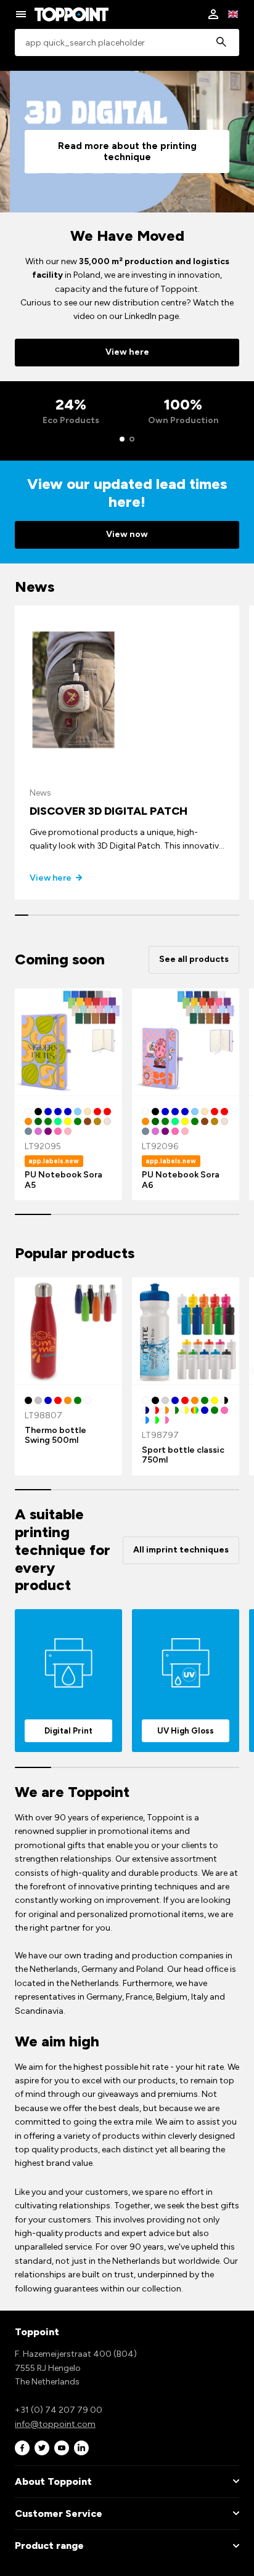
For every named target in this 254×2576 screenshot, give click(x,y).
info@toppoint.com (55, 2424)
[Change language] (233, 14)
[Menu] (21, 14)
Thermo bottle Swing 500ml (55, 1435)
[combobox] (127, 43)
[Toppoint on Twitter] (42, 2448)
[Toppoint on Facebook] (22, 2448)
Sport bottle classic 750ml (183, 1455)
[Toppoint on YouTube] (62, 2448)
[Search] (221, 43)
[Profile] (213, 14)
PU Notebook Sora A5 (63, 1180)
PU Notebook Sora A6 (181, 1180)
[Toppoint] (72, 14)
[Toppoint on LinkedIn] (81, 2448)
